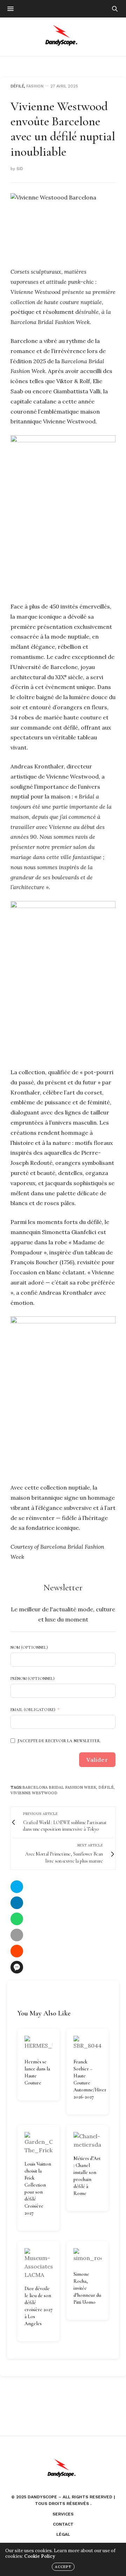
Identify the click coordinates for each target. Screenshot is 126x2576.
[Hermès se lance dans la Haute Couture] (38, 2044)
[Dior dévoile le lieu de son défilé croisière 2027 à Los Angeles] (38, 2264)
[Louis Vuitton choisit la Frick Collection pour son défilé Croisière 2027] (38, 2143)
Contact (63, 2524)
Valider (97, 1760)
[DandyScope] (63, 37)
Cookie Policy (40, 2556)
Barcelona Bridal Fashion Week (59, 1787)
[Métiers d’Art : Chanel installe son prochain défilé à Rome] (87, 2140)
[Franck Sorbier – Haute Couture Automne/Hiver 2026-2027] (87, 2044)
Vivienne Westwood (34, 1793)
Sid (20, 169)
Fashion (35, 86)
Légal (63, 2534)
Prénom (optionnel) (33, 1678)
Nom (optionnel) (29, 1647)
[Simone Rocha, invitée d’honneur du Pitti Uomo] (87, 2256)
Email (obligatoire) (33, 1710)
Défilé (17, 86)
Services (63, 2514)
